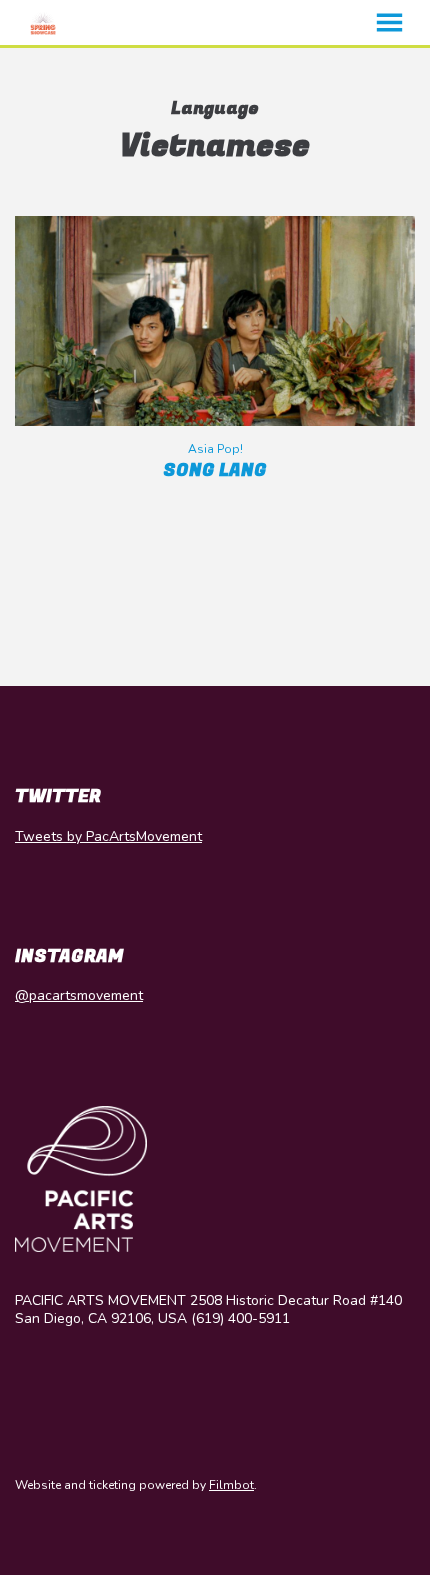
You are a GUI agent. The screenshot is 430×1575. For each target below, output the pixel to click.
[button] (389, 22)
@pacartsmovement (79, 995)
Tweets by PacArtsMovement (108, 836)
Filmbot (231, 1485)
